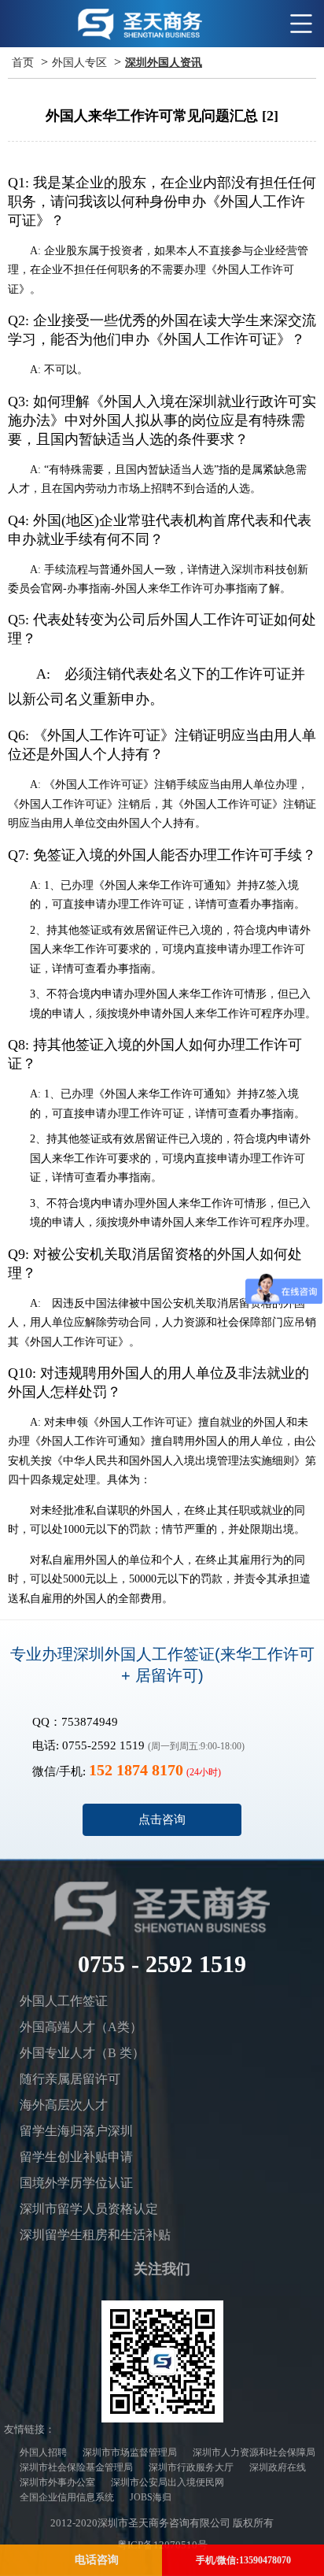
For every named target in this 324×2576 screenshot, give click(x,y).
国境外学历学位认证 (76, 2183)
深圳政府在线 (278, 2467)
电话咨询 (97, 2560)
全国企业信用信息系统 (67, 2497)
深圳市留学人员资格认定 (89, 2209)
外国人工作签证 (64, 2001)
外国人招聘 (43, 2452)
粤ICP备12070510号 (162, 2545)
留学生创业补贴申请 (76, 2157)
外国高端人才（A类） (81, 2027)
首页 (23, 63)
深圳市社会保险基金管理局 (76, 2467)
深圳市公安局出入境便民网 (168, 2482)
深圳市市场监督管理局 (130, 2452)
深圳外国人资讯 (164, 63)
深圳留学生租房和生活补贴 (95, 2235)
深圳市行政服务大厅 (191, 2467)
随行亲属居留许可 (70, 2079)
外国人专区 (79, 63)
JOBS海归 (151, 2497)
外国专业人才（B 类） (82, 2053)
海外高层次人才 (64, 2105)
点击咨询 (162, 1819)
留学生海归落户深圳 (76, 2131)
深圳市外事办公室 (57, 2482)
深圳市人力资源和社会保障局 (254, 2452)
